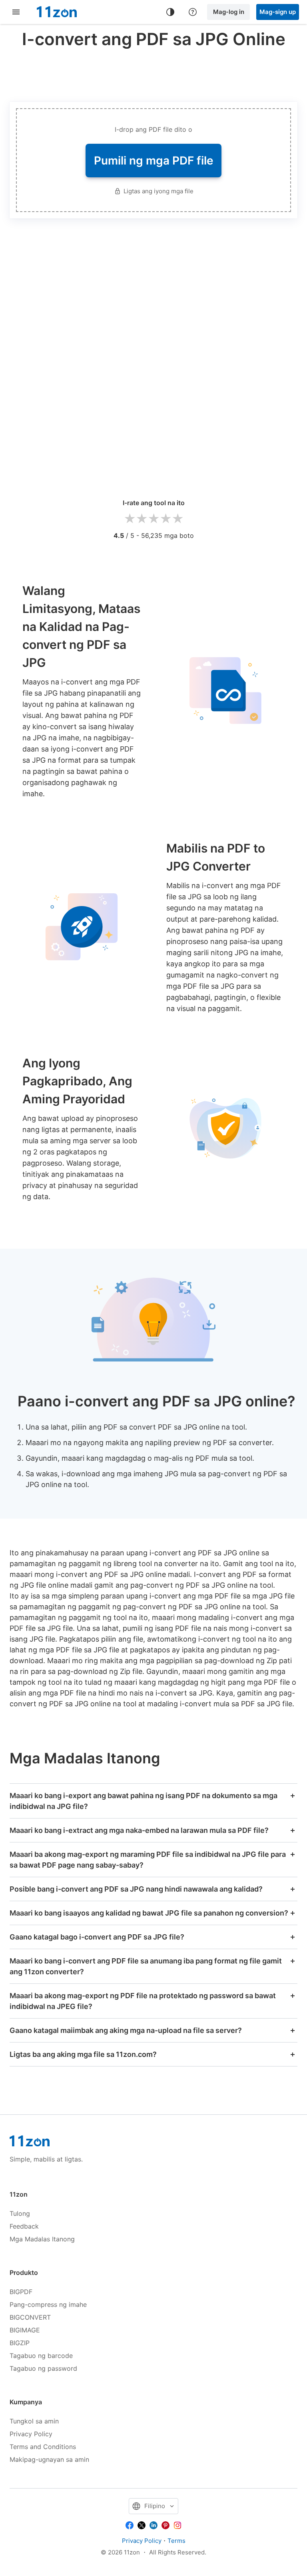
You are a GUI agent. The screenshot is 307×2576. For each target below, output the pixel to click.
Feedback (24, 2226)
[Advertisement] (155, 73)
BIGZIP (20, 2343)
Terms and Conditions (43, 2447)
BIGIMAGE (25, 2330)
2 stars (142, 519)
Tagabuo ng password (43, 2368)
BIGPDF (21, 2292)
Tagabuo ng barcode (41, 2356)
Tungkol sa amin (34, 2421)
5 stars (177, 519)
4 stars (165, 519)
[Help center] (193, 12)
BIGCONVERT (30, 2317)
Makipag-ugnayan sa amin (49, 2459)
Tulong (20, 2213)
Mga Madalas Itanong (42, 2239)
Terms (176, 2541)
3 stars (153, 519)
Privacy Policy (31, 2434)
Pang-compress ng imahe (48, 2304)
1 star (130, 519)
